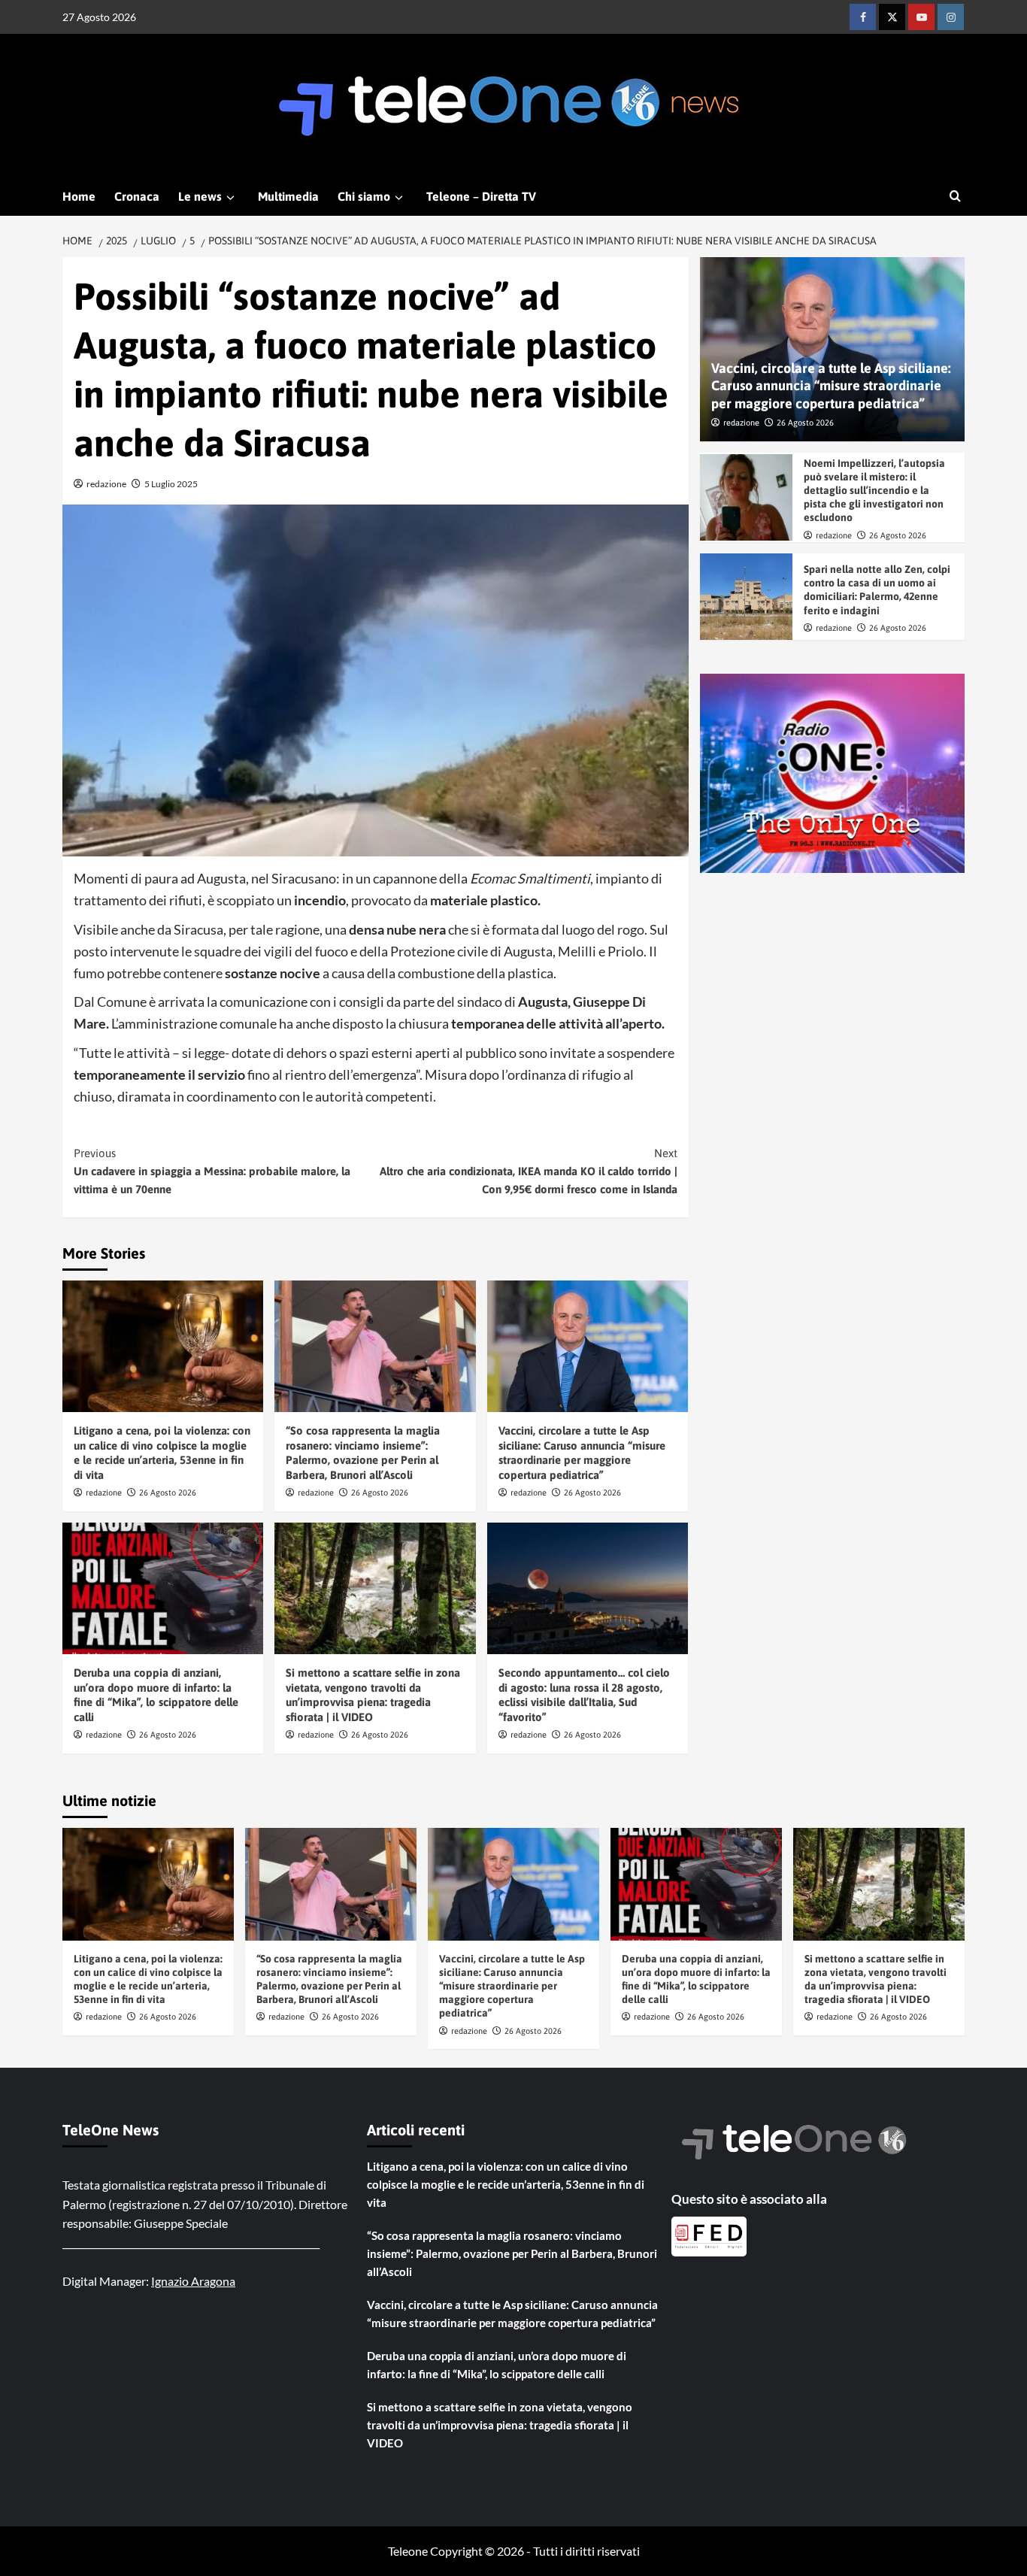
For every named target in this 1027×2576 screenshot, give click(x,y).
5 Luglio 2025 (171, 484)
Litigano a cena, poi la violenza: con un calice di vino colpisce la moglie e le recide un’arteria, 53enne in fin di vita (506, 2184)
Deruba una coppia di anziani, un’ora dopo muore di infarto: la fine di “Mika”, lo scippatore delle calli (497, 2365)
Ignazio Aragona (193, 2281)
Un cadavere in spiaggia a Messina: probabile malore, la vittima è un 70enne (212, 1171)
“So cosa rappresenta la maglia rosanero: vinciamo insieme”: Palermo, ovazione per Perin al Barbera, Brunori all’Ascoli (512, 2253)
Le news (200, 196)
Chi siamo (364, 196)
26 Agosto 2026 (168, 1493)
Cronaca (137, 196)
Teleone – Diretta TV (481, 196)
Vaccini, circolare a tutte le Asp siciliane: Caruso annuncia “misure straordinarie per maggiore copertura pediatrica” (831, 386)
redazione (106, 484)
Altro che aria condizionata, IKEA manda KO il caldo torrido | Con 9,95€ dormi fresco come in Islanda (528, 1171)
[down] (230, 198)
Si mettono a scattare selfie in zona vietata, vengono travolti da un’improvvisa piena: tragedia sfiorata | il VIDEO (500, 2425)
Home (79, 196)
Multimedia (288, 196)
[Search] (955, 197)
